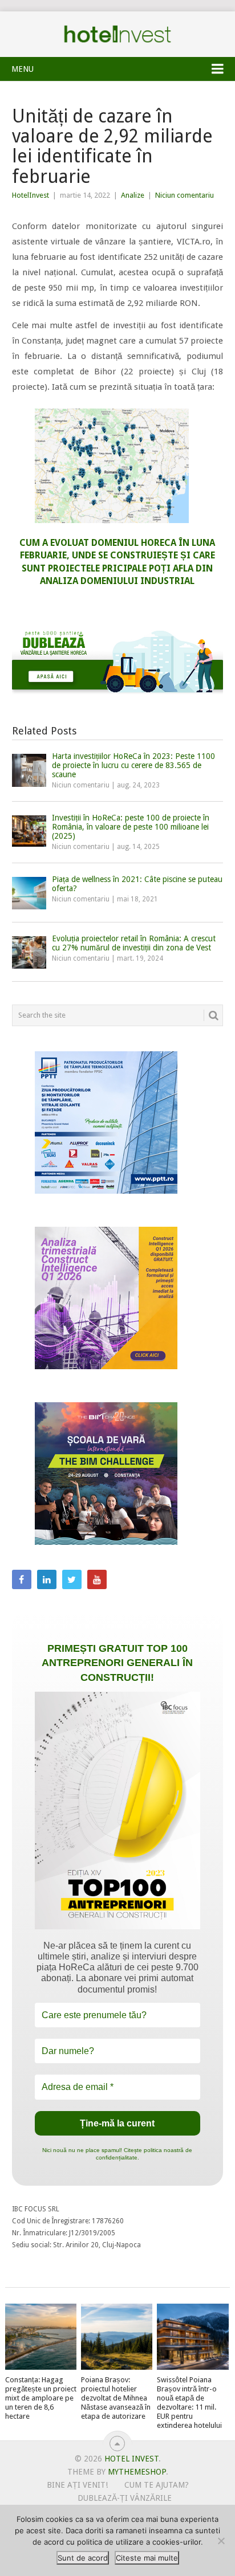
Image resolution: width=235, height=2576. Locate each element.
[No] (221, 2541)
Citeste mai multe (147, 2558)
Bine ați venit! (77, 2485)
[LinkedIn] (47, 1579)
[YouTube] (97, 1579)
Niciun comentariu (185, 195)
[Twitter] (72, 1579)
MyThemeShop (137, 2472)
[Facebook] (22, 1579)
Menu (23, 69)
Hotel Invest (117, 34)
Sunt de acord (83, 2558)
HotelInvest (31, 195)
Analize (133, 195)
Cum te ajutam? (157, 2485)
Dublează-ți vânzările (125, 2498)
